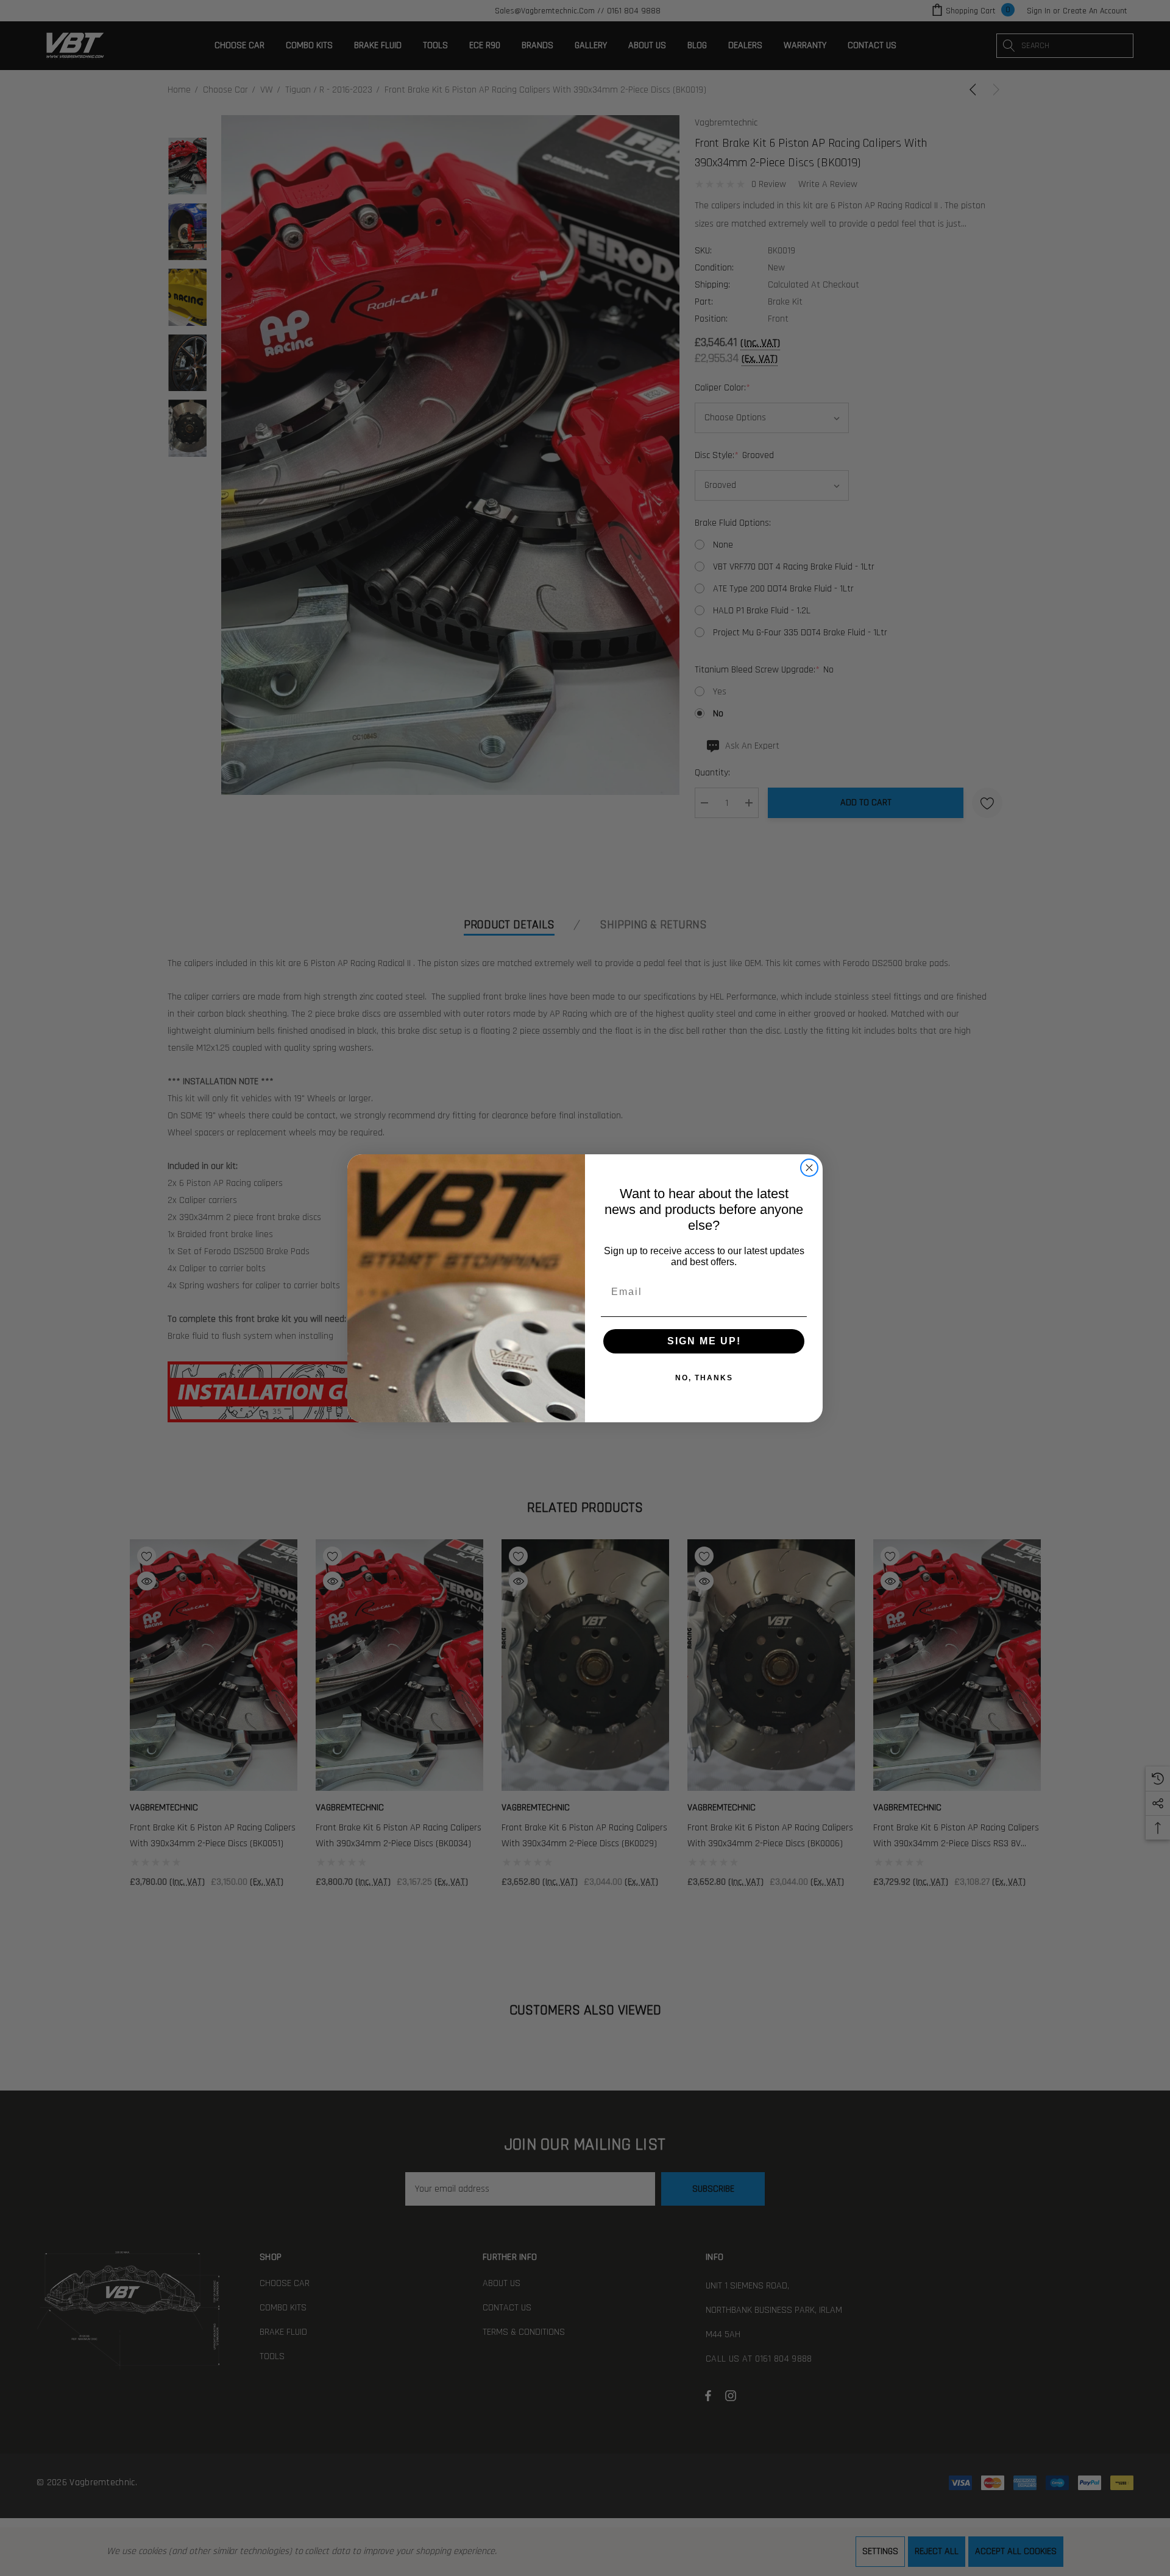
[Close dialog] (809, 1168)
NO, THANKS (704, 1378)
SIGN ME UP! (704, 1341)
